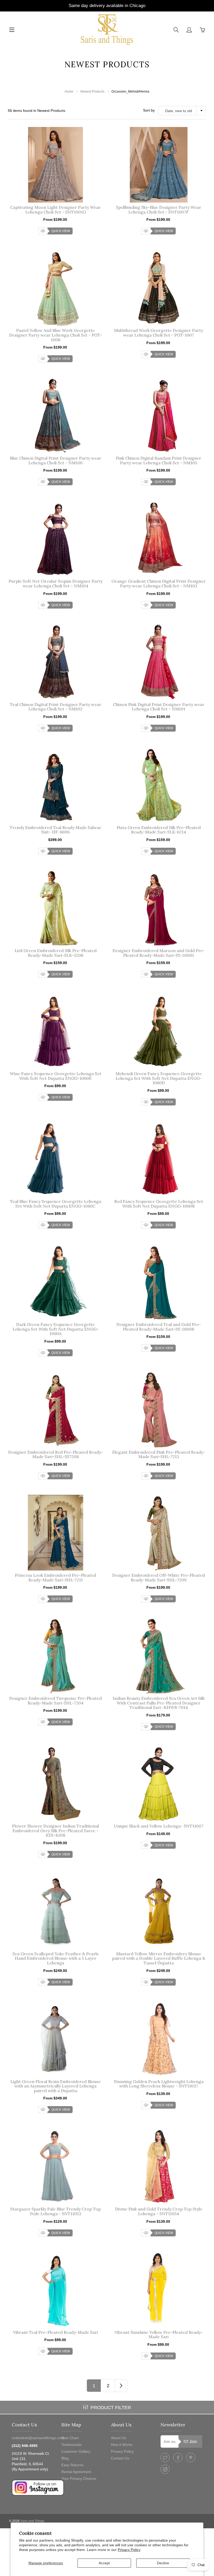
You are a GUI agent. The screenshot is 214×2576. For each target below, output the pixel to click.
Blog (65, 2458)
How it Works (122, 2445)
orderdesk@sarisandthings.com (38, 2438)
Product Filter (111, 2408)
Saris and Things (32, 2521)
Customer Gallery (76, 2451)
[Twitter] (165, 2458)
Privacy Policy (129, 2550)
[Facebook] (178, 2458)
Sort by (149, 110)
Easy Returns (72, 2465)
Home (69, 92)
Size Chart (70, 2438)
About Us (118, 2438)
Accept (104, 2563)
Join (193, 2442)
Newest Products (92, 92)
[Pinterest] (191, 2458)
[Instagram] (165, 2469)
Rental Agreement (76, 2472)
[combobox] (182, 111)
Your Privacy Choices (79, 2478)
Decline (163, 2563)
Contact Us (120, 2458)
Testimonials (72, 2445)
